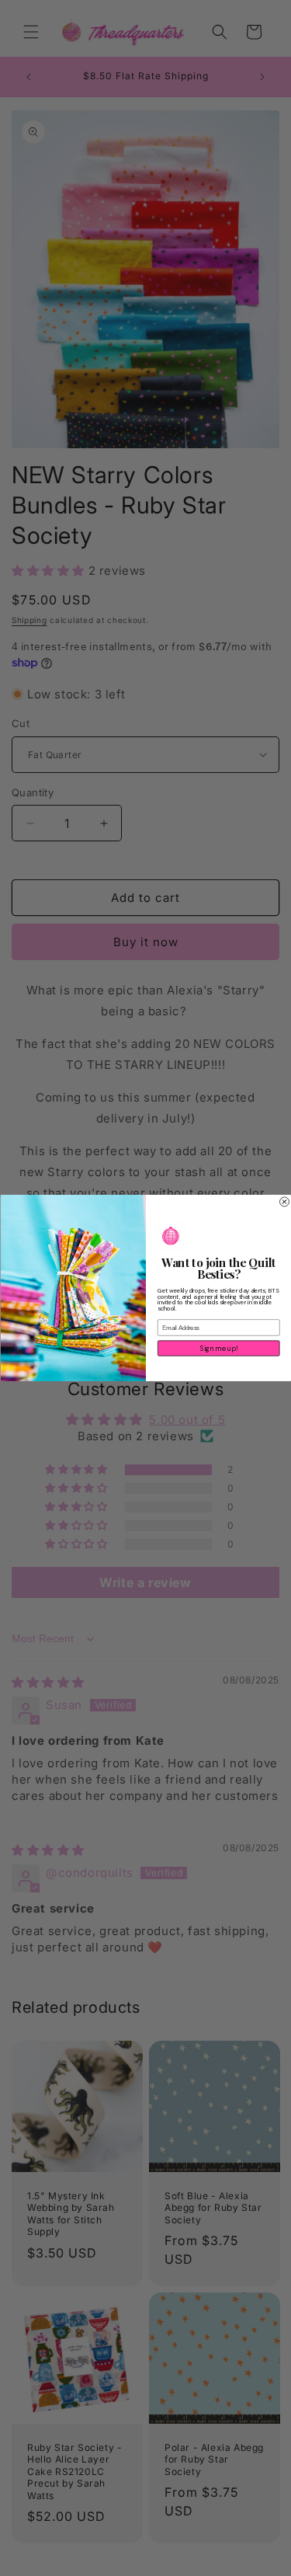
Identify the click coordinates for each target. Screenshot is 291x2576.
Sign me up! (218, 1349)
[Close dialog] (284, 1202)
